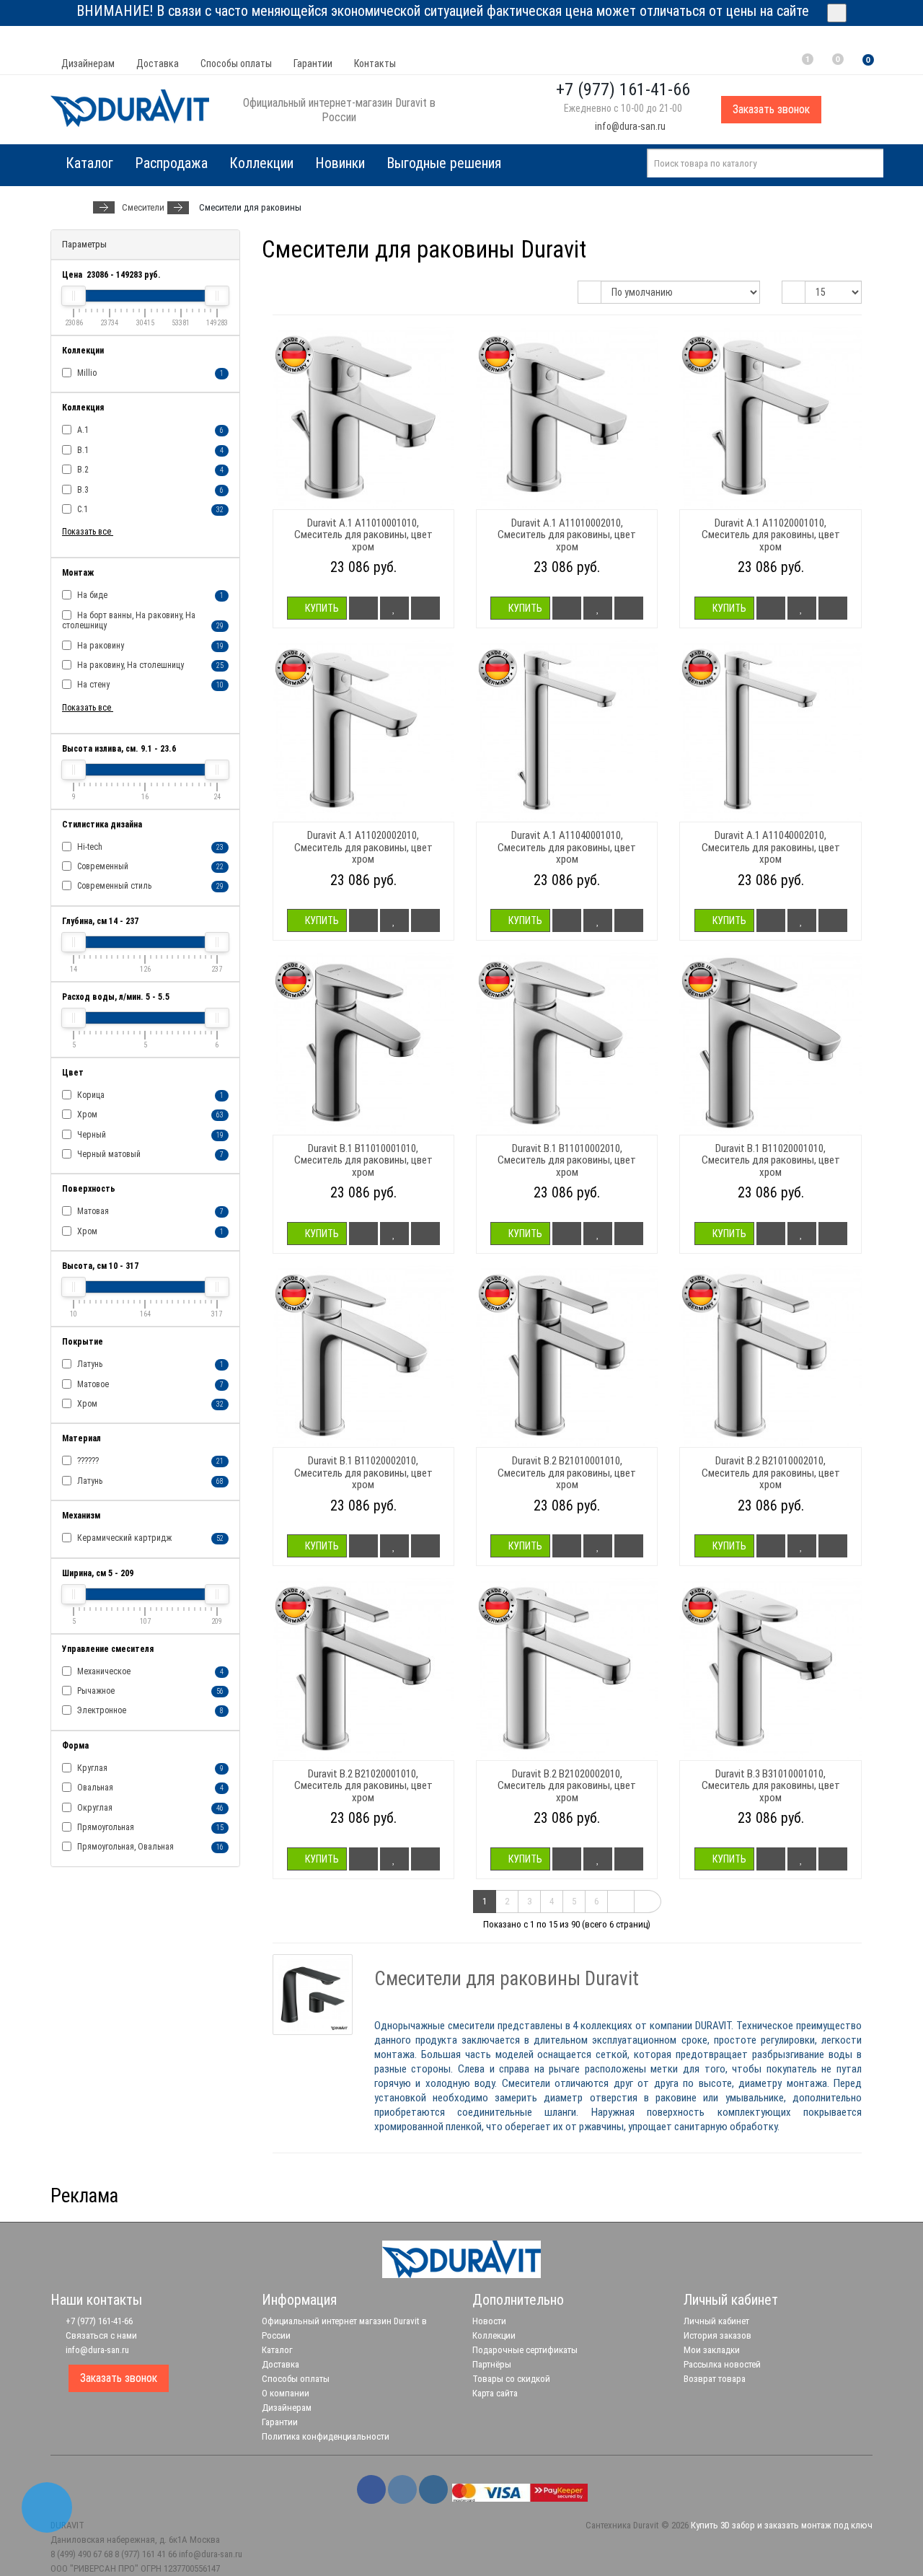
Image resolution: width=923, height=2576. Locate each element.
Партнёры (492, 2364)
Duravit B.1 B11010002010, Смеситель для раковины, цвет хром (567, 1160)
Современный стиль (149, 886)
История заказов (717, 2335)
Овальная (149, 1788)
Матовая (149, 1211)
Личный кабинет (716, 2321)
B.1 (149, 450)
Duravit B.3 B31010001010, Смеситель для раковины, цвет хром (771, 1786)
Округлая (149, 1808)
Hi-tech (149, 847)
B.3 (149, 490)
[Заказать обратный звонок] (47, 2507)
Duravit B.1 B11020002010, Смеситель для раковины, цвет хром (363, 1473)
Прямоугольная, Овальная (149, 1847)
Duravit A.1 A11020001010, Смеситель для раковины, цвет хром (771, 535)
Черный (149, 1135)
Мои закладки (712, 2350)
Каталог (277, 2350)
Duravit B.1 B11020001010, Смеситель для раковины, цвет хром (771, 1160)
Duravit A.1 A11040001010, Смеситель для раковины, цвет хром (567, 847)
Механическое (149, 1671)
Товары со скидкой (511, 2379)
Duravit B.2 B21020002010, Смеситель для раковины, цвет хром (567, 1786)
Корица (149, 1095)
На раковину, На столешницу (149, 665)
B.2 (149, 470)
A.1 (149, 430)
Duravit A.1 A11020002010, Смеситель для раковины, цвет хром (363, 847)
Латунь (149, 1364)
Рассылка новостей (722, 2364)
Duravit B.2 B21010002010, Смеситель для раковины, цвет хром (771, 1473)
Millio (149, 373)
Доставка (158, 63)
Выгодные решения (444, 163)
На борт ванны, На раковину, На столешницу (143, 620)
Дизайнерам (88, 63)
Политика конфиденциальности (326, 2436)
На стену (149, 685)
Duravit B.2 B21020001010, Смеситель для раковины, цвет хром (363, 1786)
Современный (149, 866)
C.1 (149, 509)
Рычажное (149, 1691)
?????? (149, 1461)
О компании (286, 2393)
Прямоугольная (149, 1827)
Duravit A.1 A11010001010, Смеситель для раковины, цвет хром (363, 535)
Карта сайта (495, 2393)
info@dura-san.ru (629, 126)
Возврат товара (715, 2379)
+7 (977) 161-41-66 (98, 2321)
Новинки (340, 163)
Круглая (149, 1768)
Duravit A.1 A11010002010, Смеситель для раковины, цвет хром (567, 535)
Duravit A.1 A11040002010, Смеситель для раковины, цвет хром (771, 847)
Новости (489, 2321)
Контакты (375, 63)
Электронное (149, 1710)
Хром (149, 1115)
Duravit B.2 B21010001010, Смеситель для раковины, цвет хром (567, 1473)
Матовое (149, 1384)
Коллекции (261, 163)
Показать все (88, 532)
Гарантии (313, 63)
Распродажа (171, 163)
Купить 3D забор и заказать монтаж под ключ (782, 2525)
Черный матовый (149, 1154)
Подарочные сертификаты (525, 2350)
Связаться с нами (100, 2335)
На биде (149, 595)
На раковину (149, 646)
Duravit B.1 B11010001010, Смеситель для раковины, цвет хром (363, 1160)
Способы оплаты (236, 63)
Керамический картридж (149, 1538)
